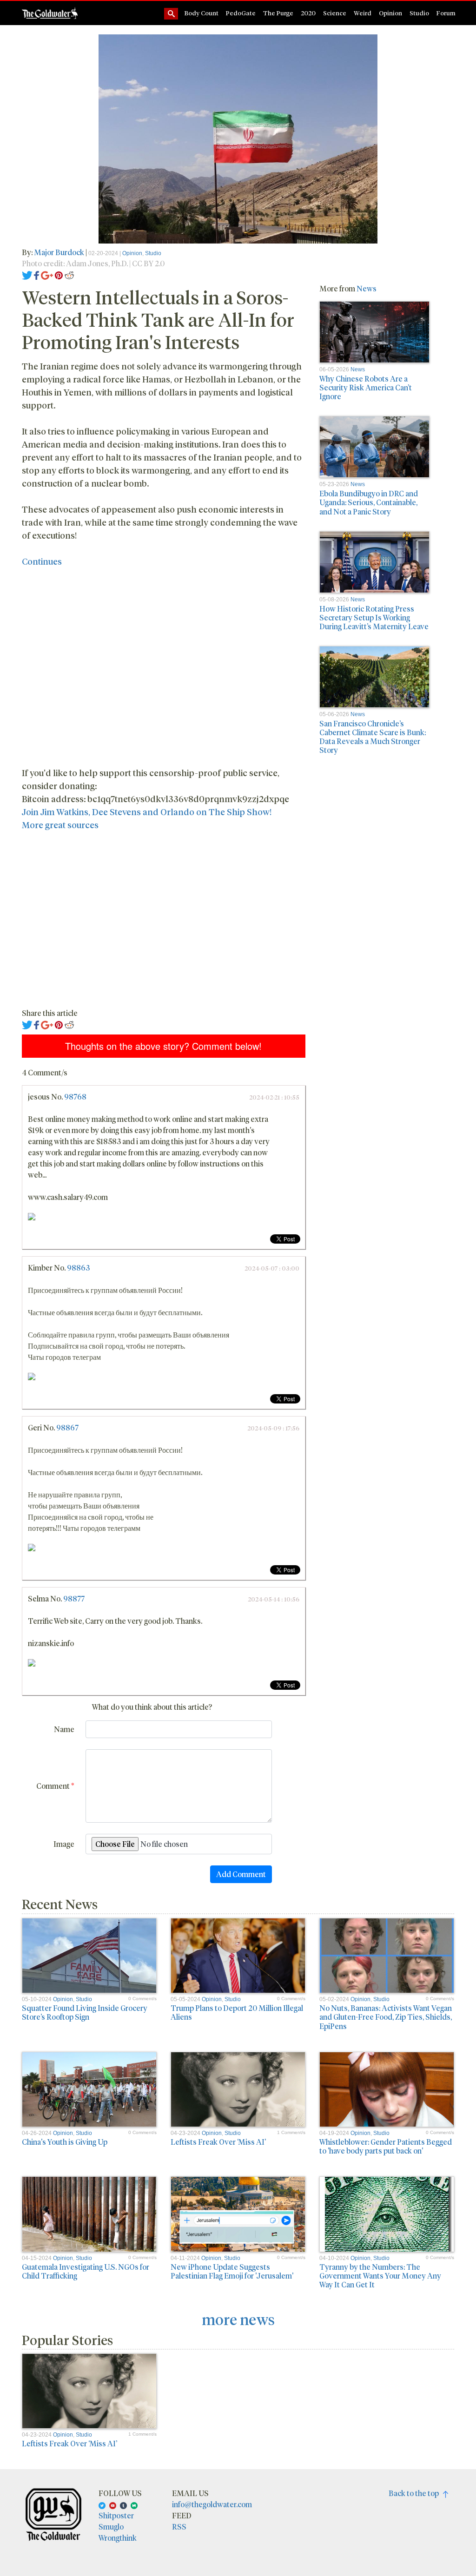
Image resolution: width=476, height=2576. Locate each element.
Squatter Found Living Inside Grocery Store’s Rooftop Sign (85, 2012)
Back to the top (416, 2493)
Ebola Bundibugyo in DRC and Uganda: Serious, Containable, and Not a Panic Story (369, 502)
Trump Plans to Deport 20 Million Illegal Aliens (237, 2012)
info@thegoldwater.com (212, 2504)
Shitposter (116, 2515)
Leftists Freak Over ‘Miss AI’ (218, 2142)
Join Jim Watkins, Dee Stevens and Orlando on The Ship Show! (147, 812)
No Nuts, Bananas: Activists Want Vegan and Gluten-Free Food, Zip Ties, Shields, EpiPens (386, 2017)
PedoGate (241, 13)
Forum (446, 13)
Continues (42, 561)
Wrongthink (118, 2538)
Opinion (390, 13)
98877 (74, 1598)
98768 (75, 1097)
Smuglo (111, 2527)
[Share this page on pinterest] (59, 274)
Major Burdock (59, 252)
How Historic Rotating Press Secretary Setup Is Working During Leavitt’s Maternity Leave (374, 617)
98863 (78, 1268)
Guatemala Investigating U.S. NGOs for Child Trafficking (86, 2271)
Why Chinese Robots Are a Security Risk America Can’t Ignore (366, 387)
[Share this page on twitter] (27, 274)
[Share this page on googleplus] (47, 274)
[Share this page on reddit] (69, 274)
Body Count (202, 13)
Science (335, 13)
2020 (308, 13)
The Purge (278, 13)
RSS (179, 2527)
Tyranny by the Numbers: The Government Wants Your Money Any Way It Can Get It (380, 2276)
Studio (419, 13)
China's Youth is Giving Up (65, 2142)
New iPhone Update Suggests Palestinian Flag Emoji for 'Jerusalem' (232, 2271)
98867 (67, 1427)
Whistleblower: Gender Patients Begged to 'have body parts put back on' (386, 2146)
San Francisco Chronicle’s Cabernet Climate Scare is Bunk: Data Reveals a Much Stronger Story (373, 737)
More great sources (60, 825)
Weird (363, 13)
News (367, 288)
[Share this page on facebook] (37, 274)
